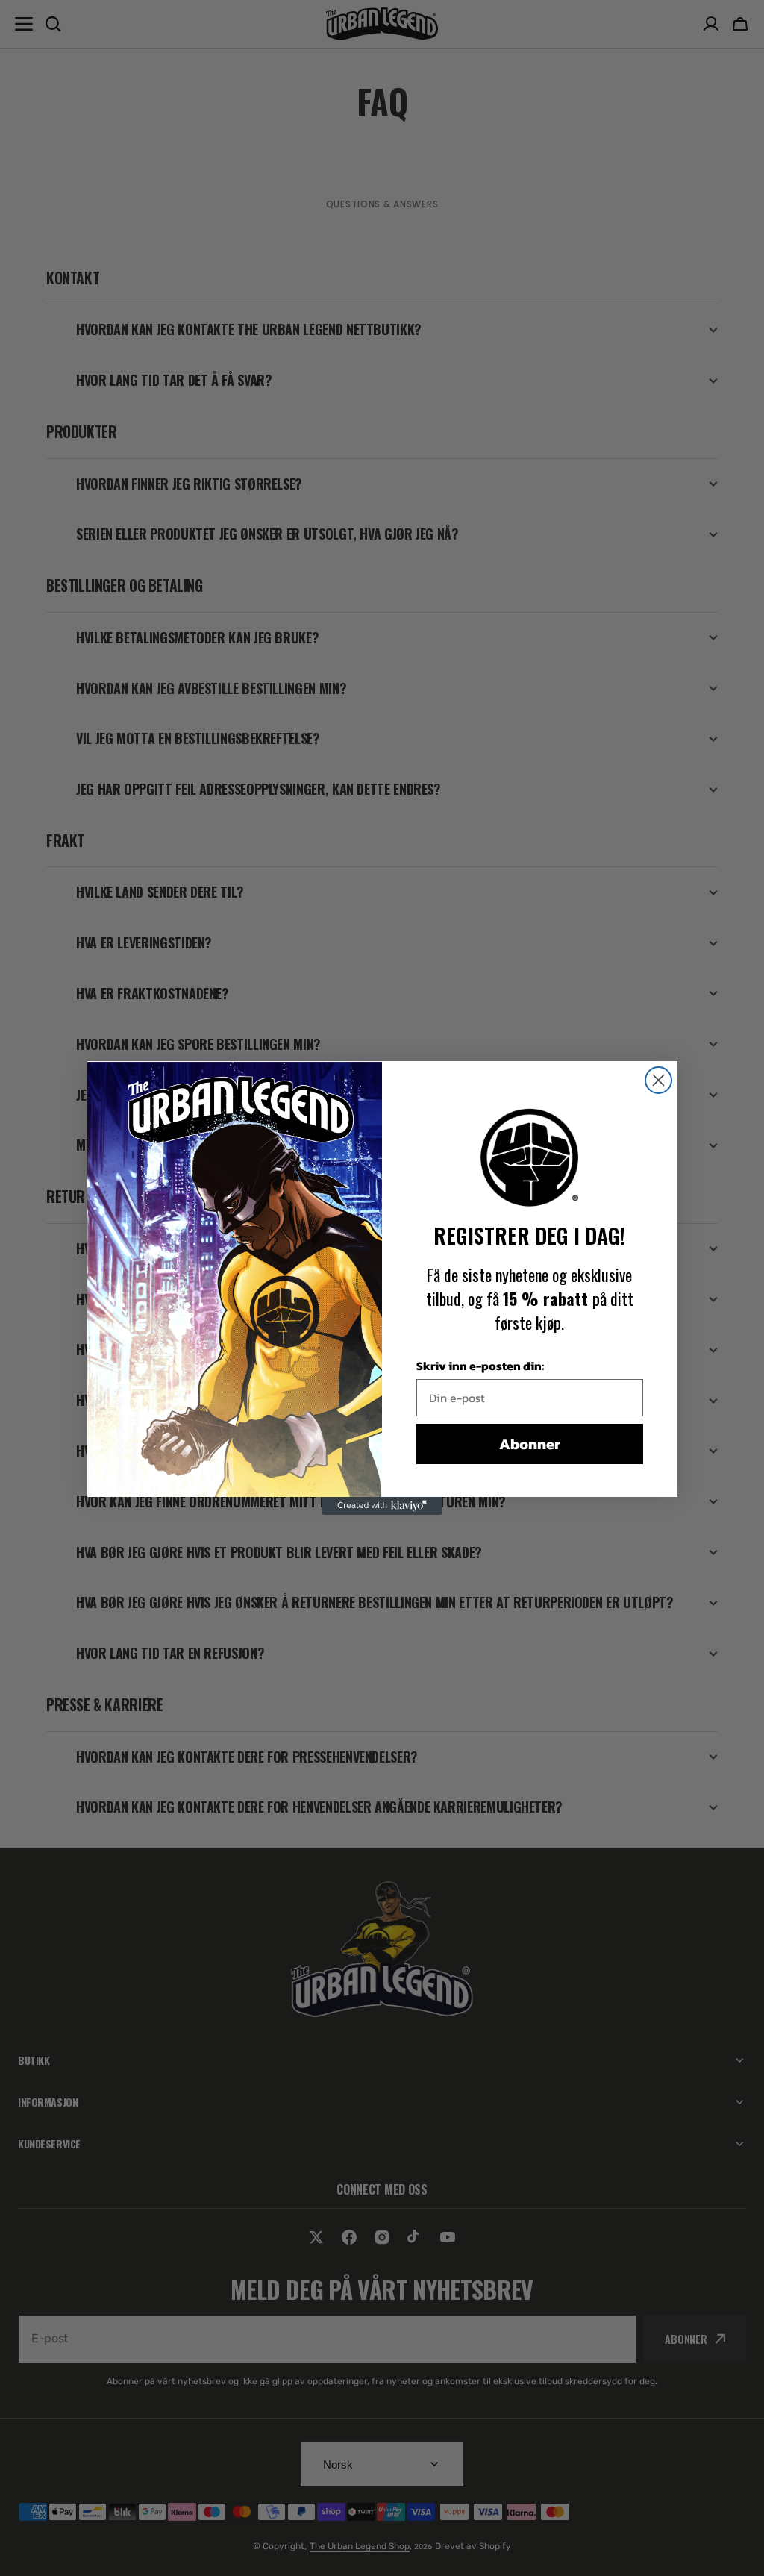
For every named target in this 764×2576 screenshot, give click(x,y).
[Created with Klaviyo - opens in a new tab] (382, 1506)
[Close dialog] (658, 1080)
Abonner (530, 1444)
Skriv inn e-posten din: (480, 1366)
